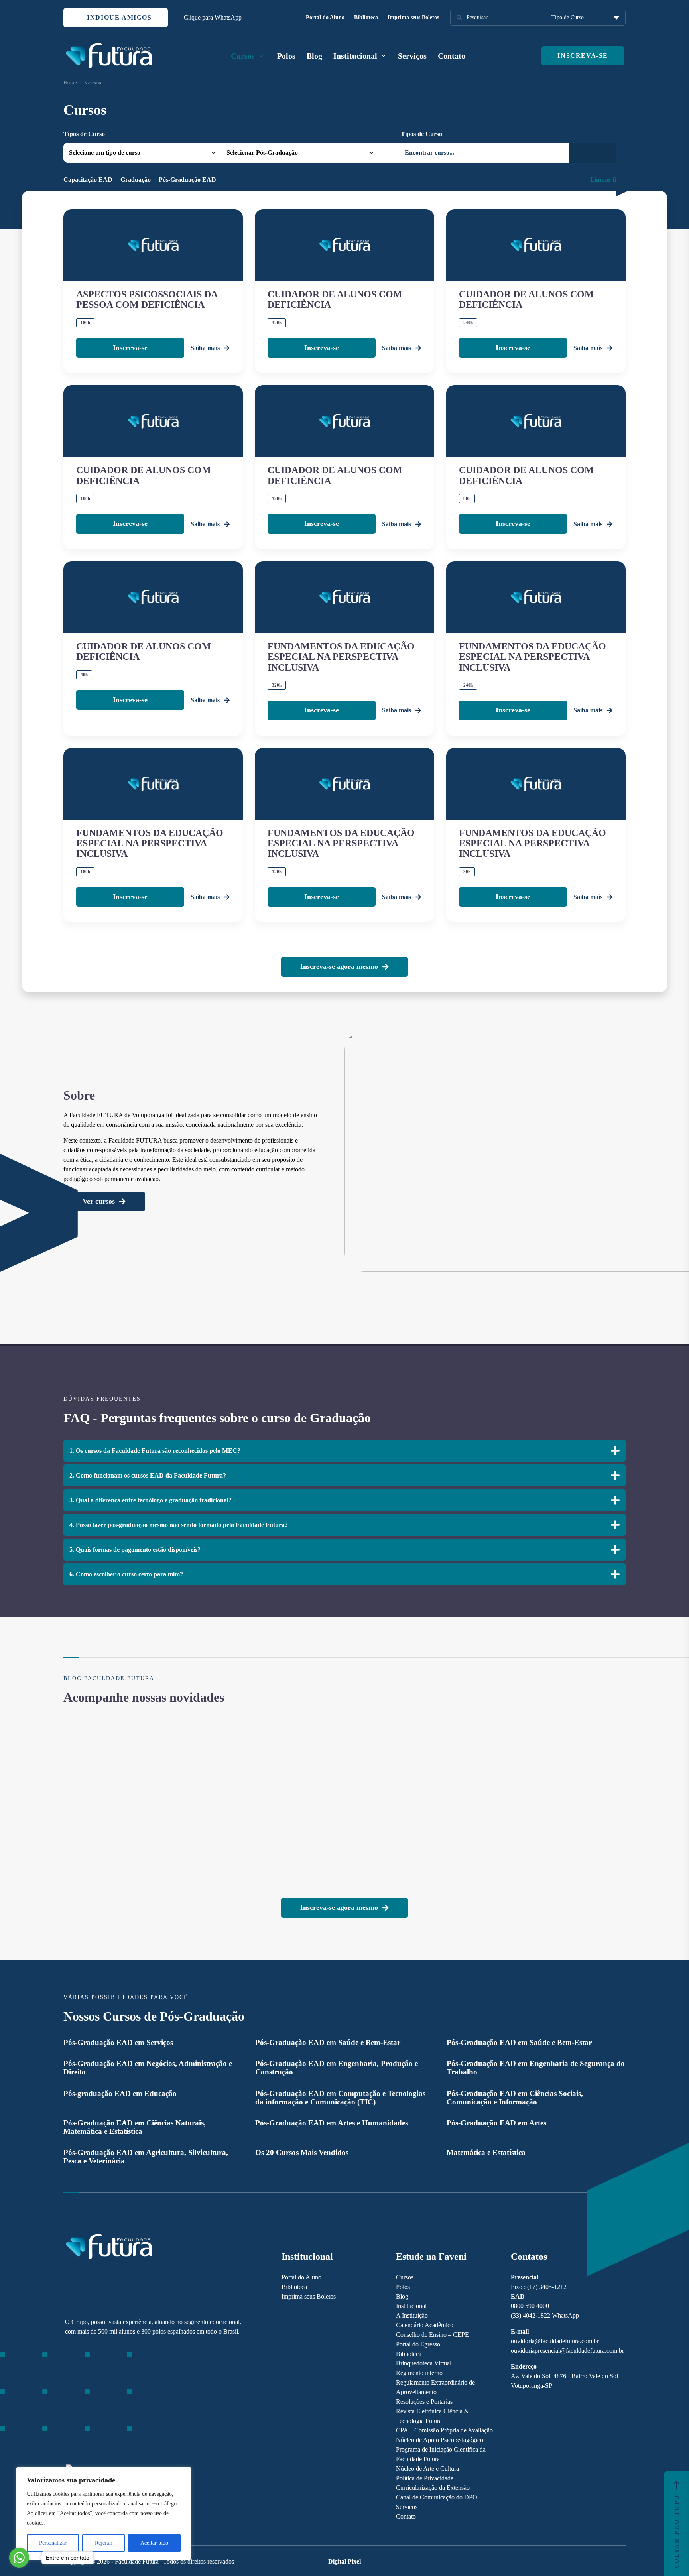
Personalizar (53, 2543)
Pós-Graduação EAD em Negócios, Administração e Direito (148, 2068)
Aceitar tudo (154, 2543)
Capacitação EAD (88, 180)
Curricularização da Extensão (433, 2488)
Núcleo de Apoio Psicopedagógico (440, 2440)
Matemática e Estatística (486, 2152)
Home (70, 83)
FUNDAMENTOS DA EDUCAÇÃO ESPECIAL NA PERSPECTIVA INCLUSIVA (341, 657)
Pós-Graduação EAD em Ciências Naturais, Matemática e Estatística (135, 2127)
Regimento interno (419, 2373)
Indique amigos (118, 17)
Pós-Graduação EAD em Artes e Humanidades (332, 2123)
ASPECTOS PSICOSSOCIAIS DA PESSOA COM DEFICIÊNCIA (147, 299)
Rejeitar (104, 2543)
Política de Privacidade (425, 2478)
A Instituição (412, 2315)
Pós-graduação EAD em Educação (120, 2093)
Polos (286, 56)
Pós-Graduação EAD (187, 180)
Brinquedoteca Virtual (424, 2363)
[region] (104, 2513)
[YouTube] (97, 2400)
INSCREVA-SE (583, 56)
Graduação (136, 180)
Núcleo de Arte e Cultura (427, 2469)
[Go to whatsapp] (19, 2558)
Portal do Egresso (418, 2344)
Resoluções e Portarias (424, 2402)
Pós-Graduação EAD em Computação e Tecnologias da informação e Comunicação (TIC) (340, 2098)
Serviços (412, 56)
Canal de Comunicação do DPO (437, 2497)
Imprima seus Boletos (413, 17)
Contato (452, 56)
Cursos (405, 2277)
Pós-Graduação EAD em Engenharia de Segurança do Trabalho (536, 2068)
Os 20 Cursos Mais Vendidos (302, 2152)
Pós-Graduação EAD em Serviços (118, 2042)
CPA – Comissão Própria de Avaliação (444, 2430)
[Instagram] (69, 2400)
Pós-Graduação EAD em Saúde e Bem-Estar (328, 2042)
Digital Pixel (344, 2561)
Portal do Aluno (325, 17)
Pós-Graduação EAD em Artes (496, 2123)
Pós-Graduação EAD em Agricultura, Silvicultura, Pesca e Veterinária (146, 2157)
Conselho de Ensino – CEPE (432, 2335)
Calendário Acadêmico (425, 2325)
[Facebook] (83, 2400)
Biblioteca (366, 17)
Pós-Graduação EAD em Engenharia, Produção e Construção (337, 2068)
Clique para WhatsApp (213, 17)
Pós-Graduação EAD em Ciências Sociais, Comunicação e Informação (515, 2098)
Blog (314, 56)
